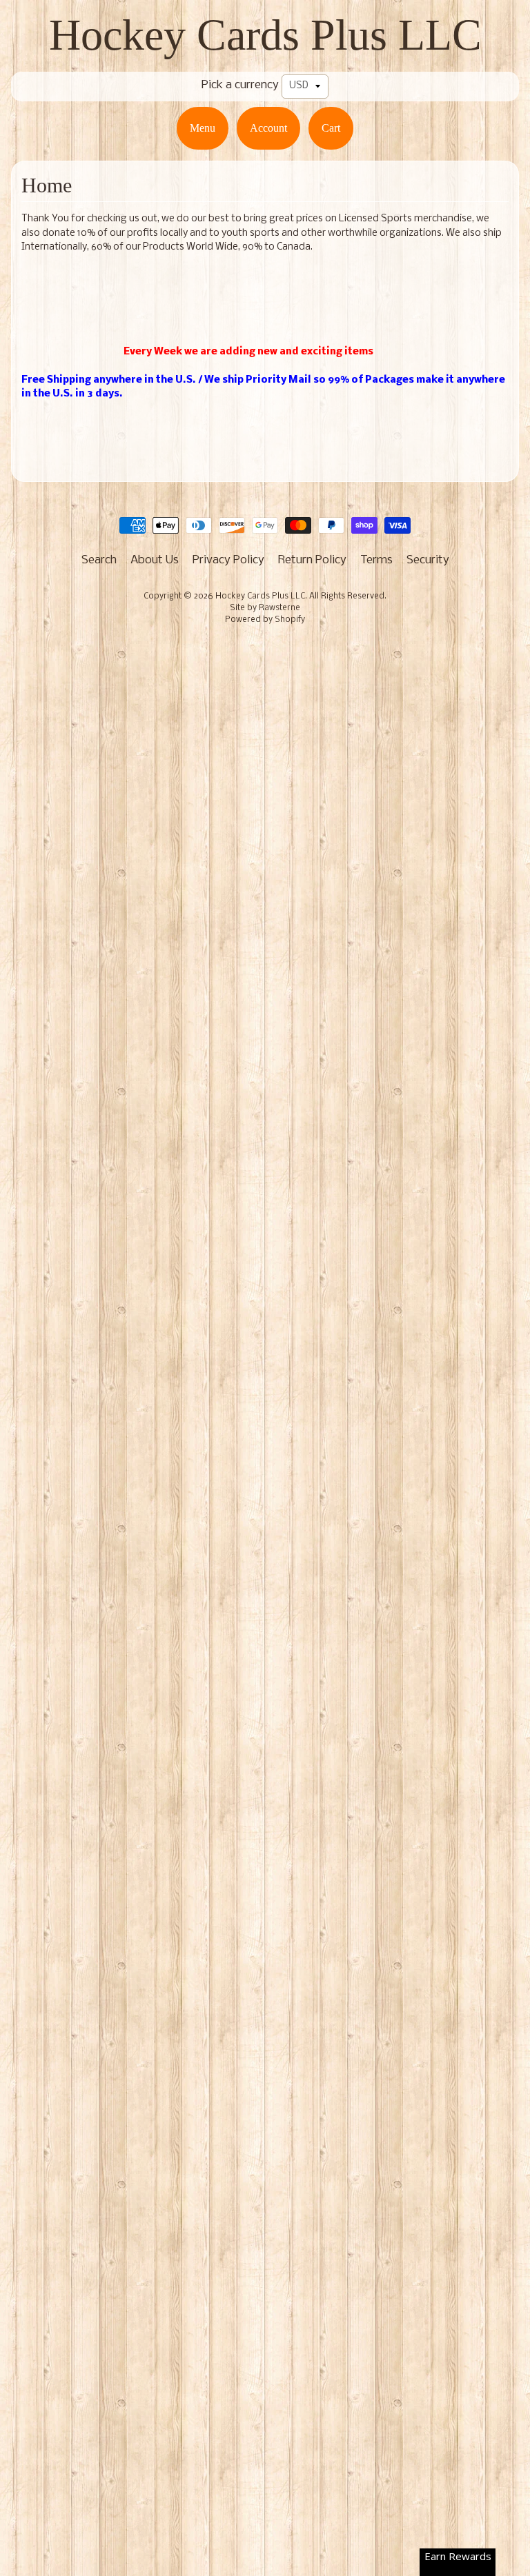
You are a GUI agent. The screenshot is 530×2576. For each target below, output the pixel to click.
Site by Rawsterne (265, 608)
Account (268, 128)
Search (99, 560)
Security (428, 560)
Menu (203, 128)
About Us (155, 560)
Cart (331, 128)
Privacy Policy (228, 560)
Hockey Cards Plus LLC (265, 35)
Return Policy (312, 560)
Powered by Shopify (265, 620)
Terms (376, 560)
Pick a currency (240, 85)
